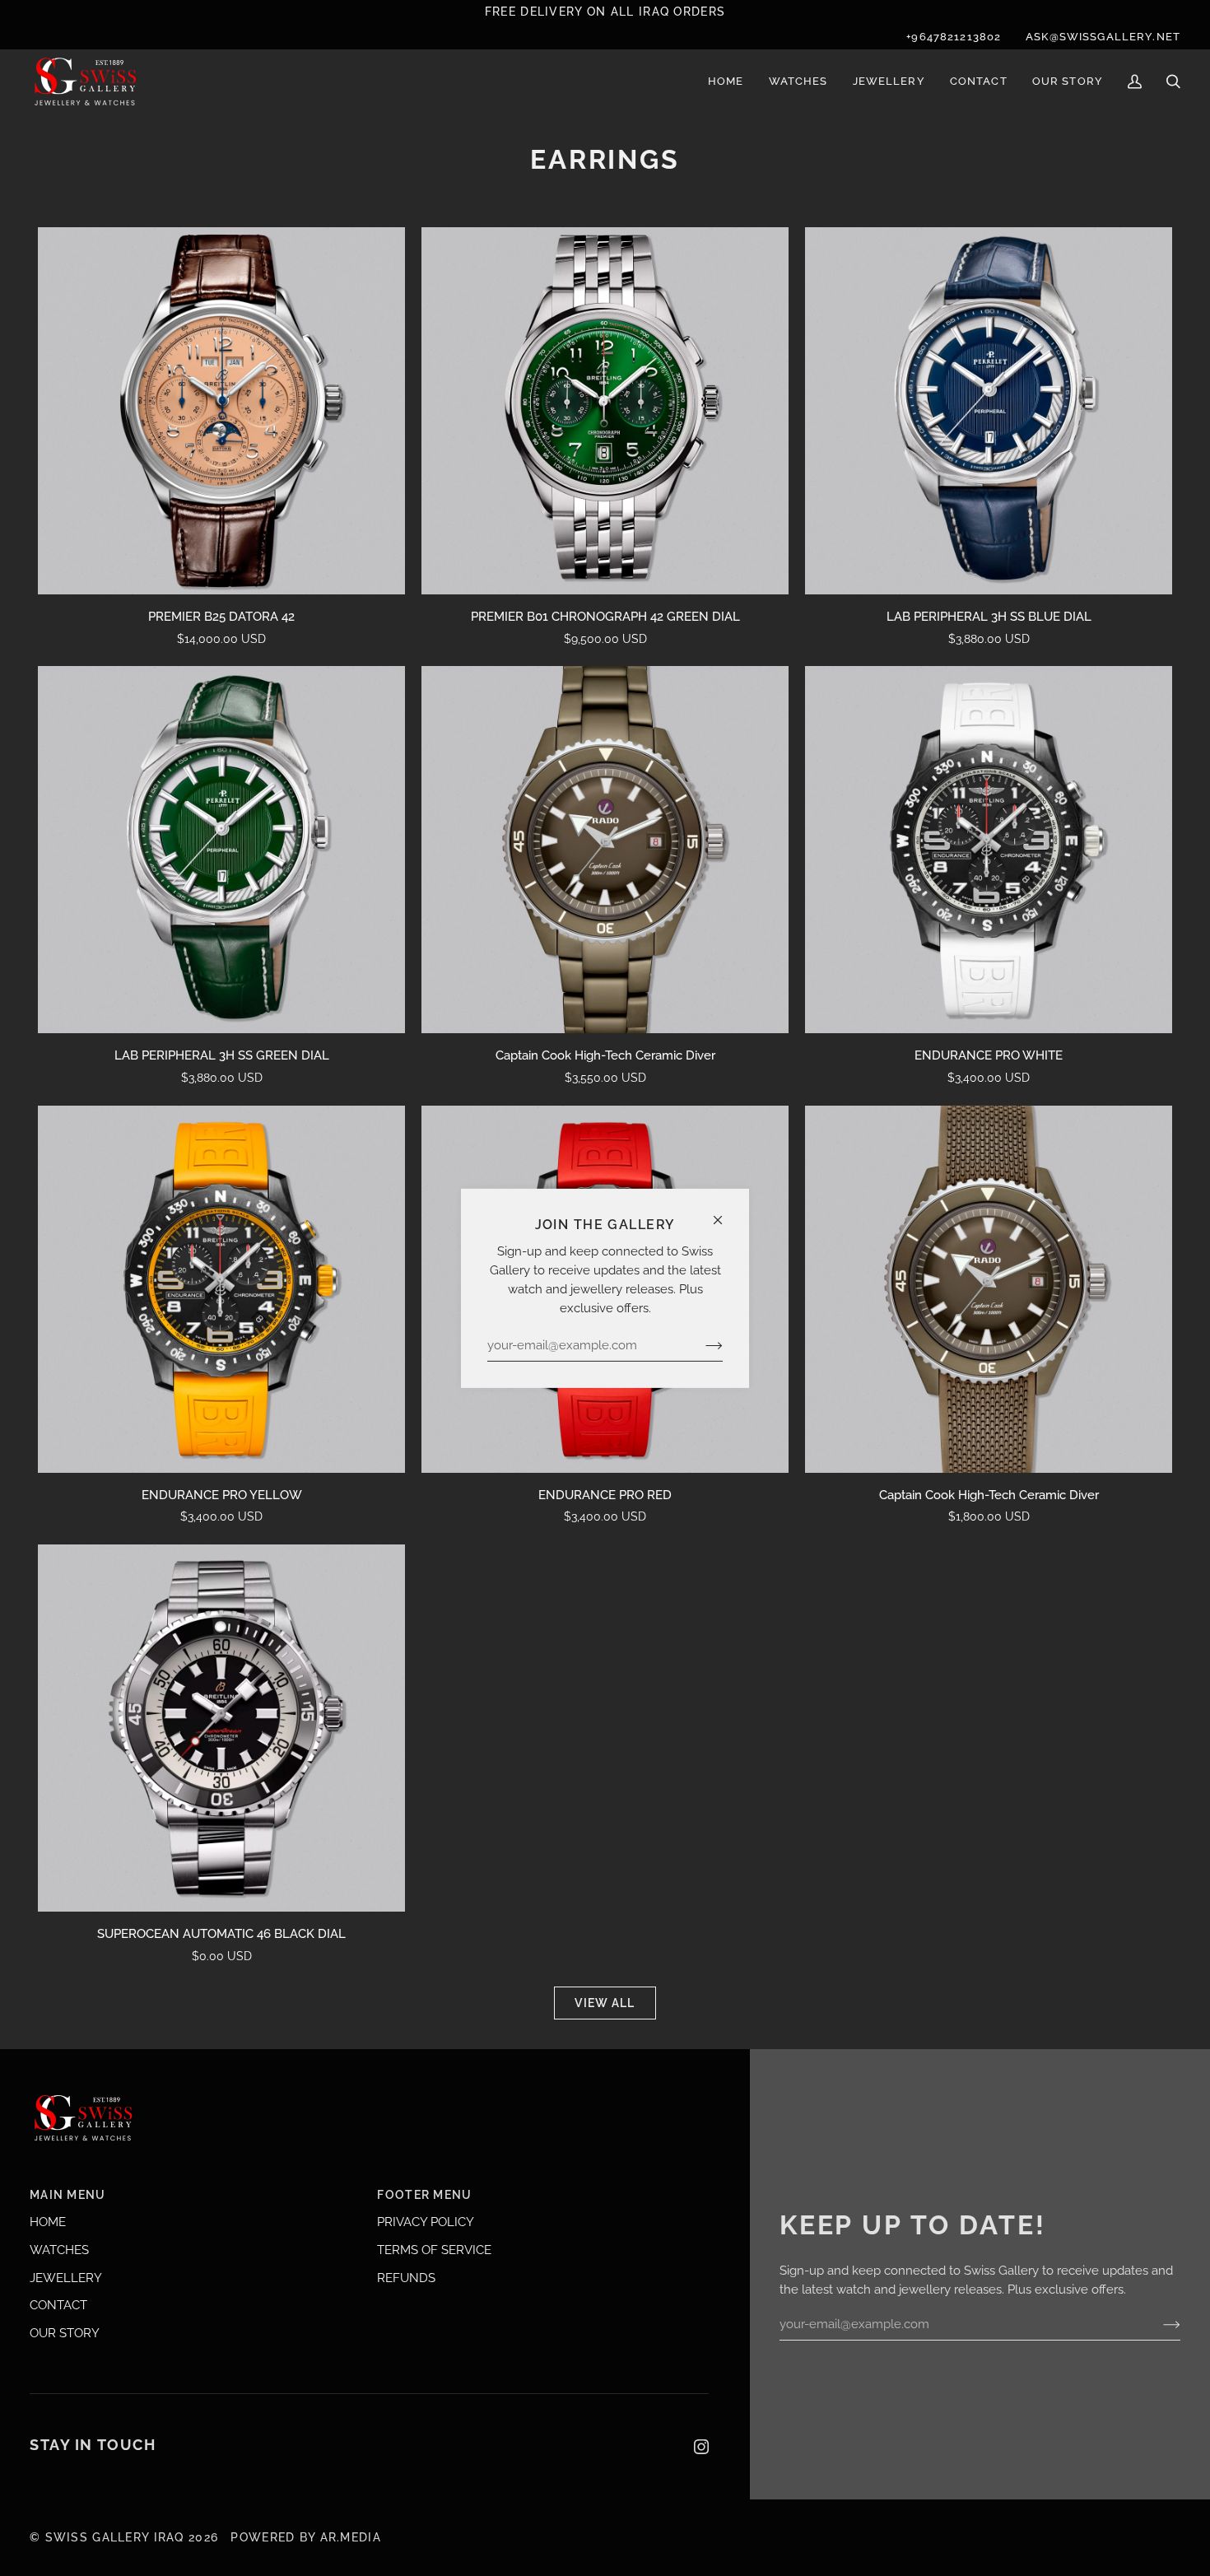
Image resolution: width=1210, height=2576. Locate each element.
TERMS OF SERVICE (434, 2250)
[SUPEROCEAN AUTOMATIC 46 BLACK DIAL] (221, 1728)
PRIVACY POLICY (426, 2222)
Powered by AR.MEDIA (304, 2537)
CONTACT (58, 2305)
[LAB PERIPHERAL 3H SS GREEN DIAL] (221, 850)
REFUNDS (406, 2278)
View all (605, 2003)
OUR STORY (65, 2333)
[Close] (725, 1212)
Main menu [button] (68, 2195)
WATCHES (59, 2250)
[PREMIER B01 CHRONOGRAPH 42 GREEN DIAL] (605, 411)
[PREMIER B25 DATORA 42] (221, 411)
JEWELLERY (66, 2278)
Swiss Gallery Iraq (115, 2537)
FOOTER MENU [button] (424, 2195)
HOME (48, 2222)
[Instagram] (701, 2447)
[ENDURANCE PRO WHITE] (989, 850)
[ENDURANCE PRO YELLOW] (221, 1289)
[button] (798, 82)
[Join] (701, 1345)
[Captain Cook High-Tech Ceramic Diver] (605, 850)
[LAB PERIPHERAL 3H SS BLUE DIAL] (989, 411)
